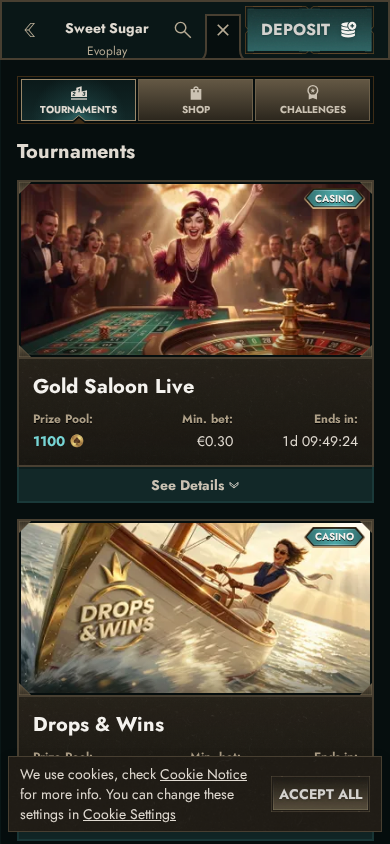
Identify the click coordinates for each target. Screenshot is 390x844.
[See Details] (234, 485)
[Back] (30, 30)
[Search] (183, 30)
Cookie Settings (129, 814)
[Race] (223, 30)
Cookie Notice (203, 774)
